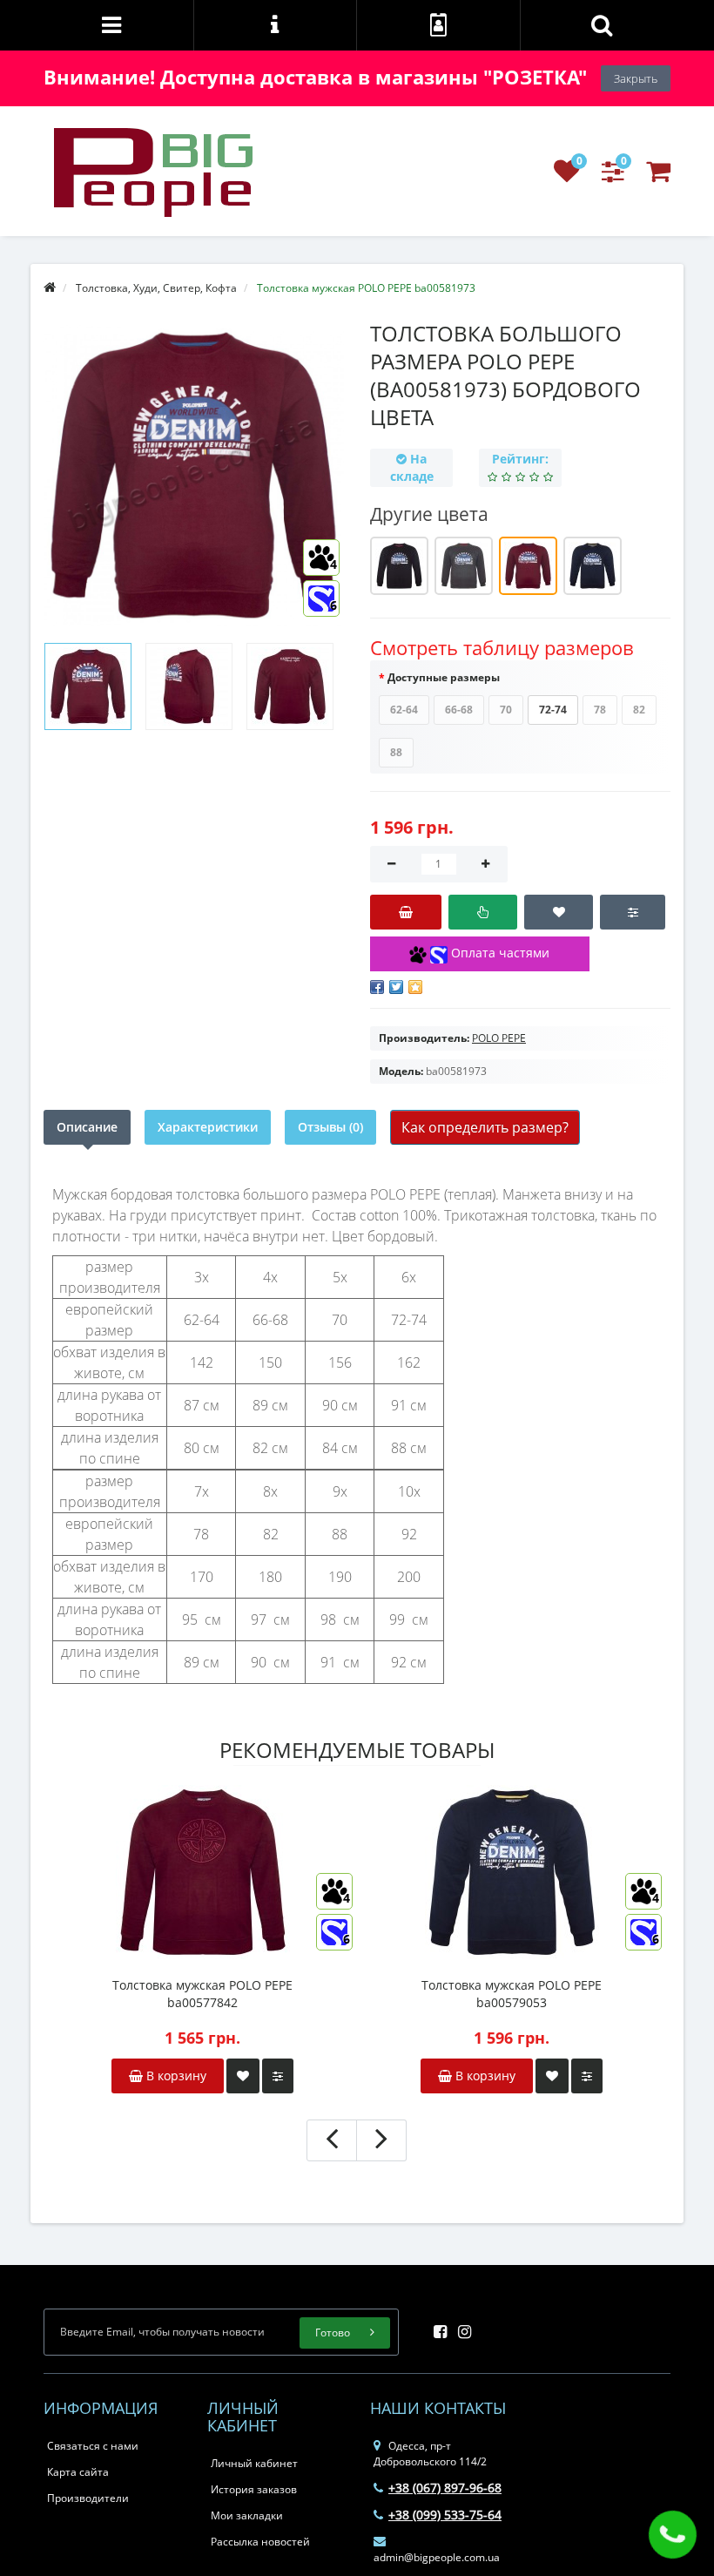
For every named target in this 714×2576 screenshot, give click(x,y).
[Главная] (50, 288)
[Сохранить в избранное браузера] (415, 987)
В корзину (175, 2076)
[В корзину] (406, 912)
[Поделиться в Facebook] (377, 987)
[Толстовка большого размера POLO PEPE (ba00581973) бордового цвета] (88, 686)
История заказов (254, 2489)
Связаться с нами (93, 2446)
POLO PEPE (499, 1038)
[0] (567, 176)
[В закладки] (559, 912)
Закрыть (636, 78)
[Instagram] (460, 2326)
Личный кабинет (254, 2463)
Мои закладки (247, 2515)
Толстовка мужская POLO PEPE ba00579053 (512, 1994)
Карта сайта (78, 2472)
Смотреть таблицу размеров (502, 647)
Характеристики (208, 1127)
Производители (88, 2498)
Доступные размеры (444, 677)
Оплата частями (498, 953)
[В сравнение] (633, 912)
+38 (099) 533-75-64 (445, 2515)
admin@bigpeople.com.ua (437, 2557)
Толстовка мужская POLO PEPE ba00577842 (202, 1994)
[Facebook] (436, 2326)
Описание (87, 1127)
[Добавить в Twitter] (396, 987)
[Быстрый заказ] (483, 912)
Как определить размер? (485, 1127)
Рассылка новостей (260, 2542)
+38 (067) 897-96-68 (445, 2488)
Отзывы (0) (330, 1127)
